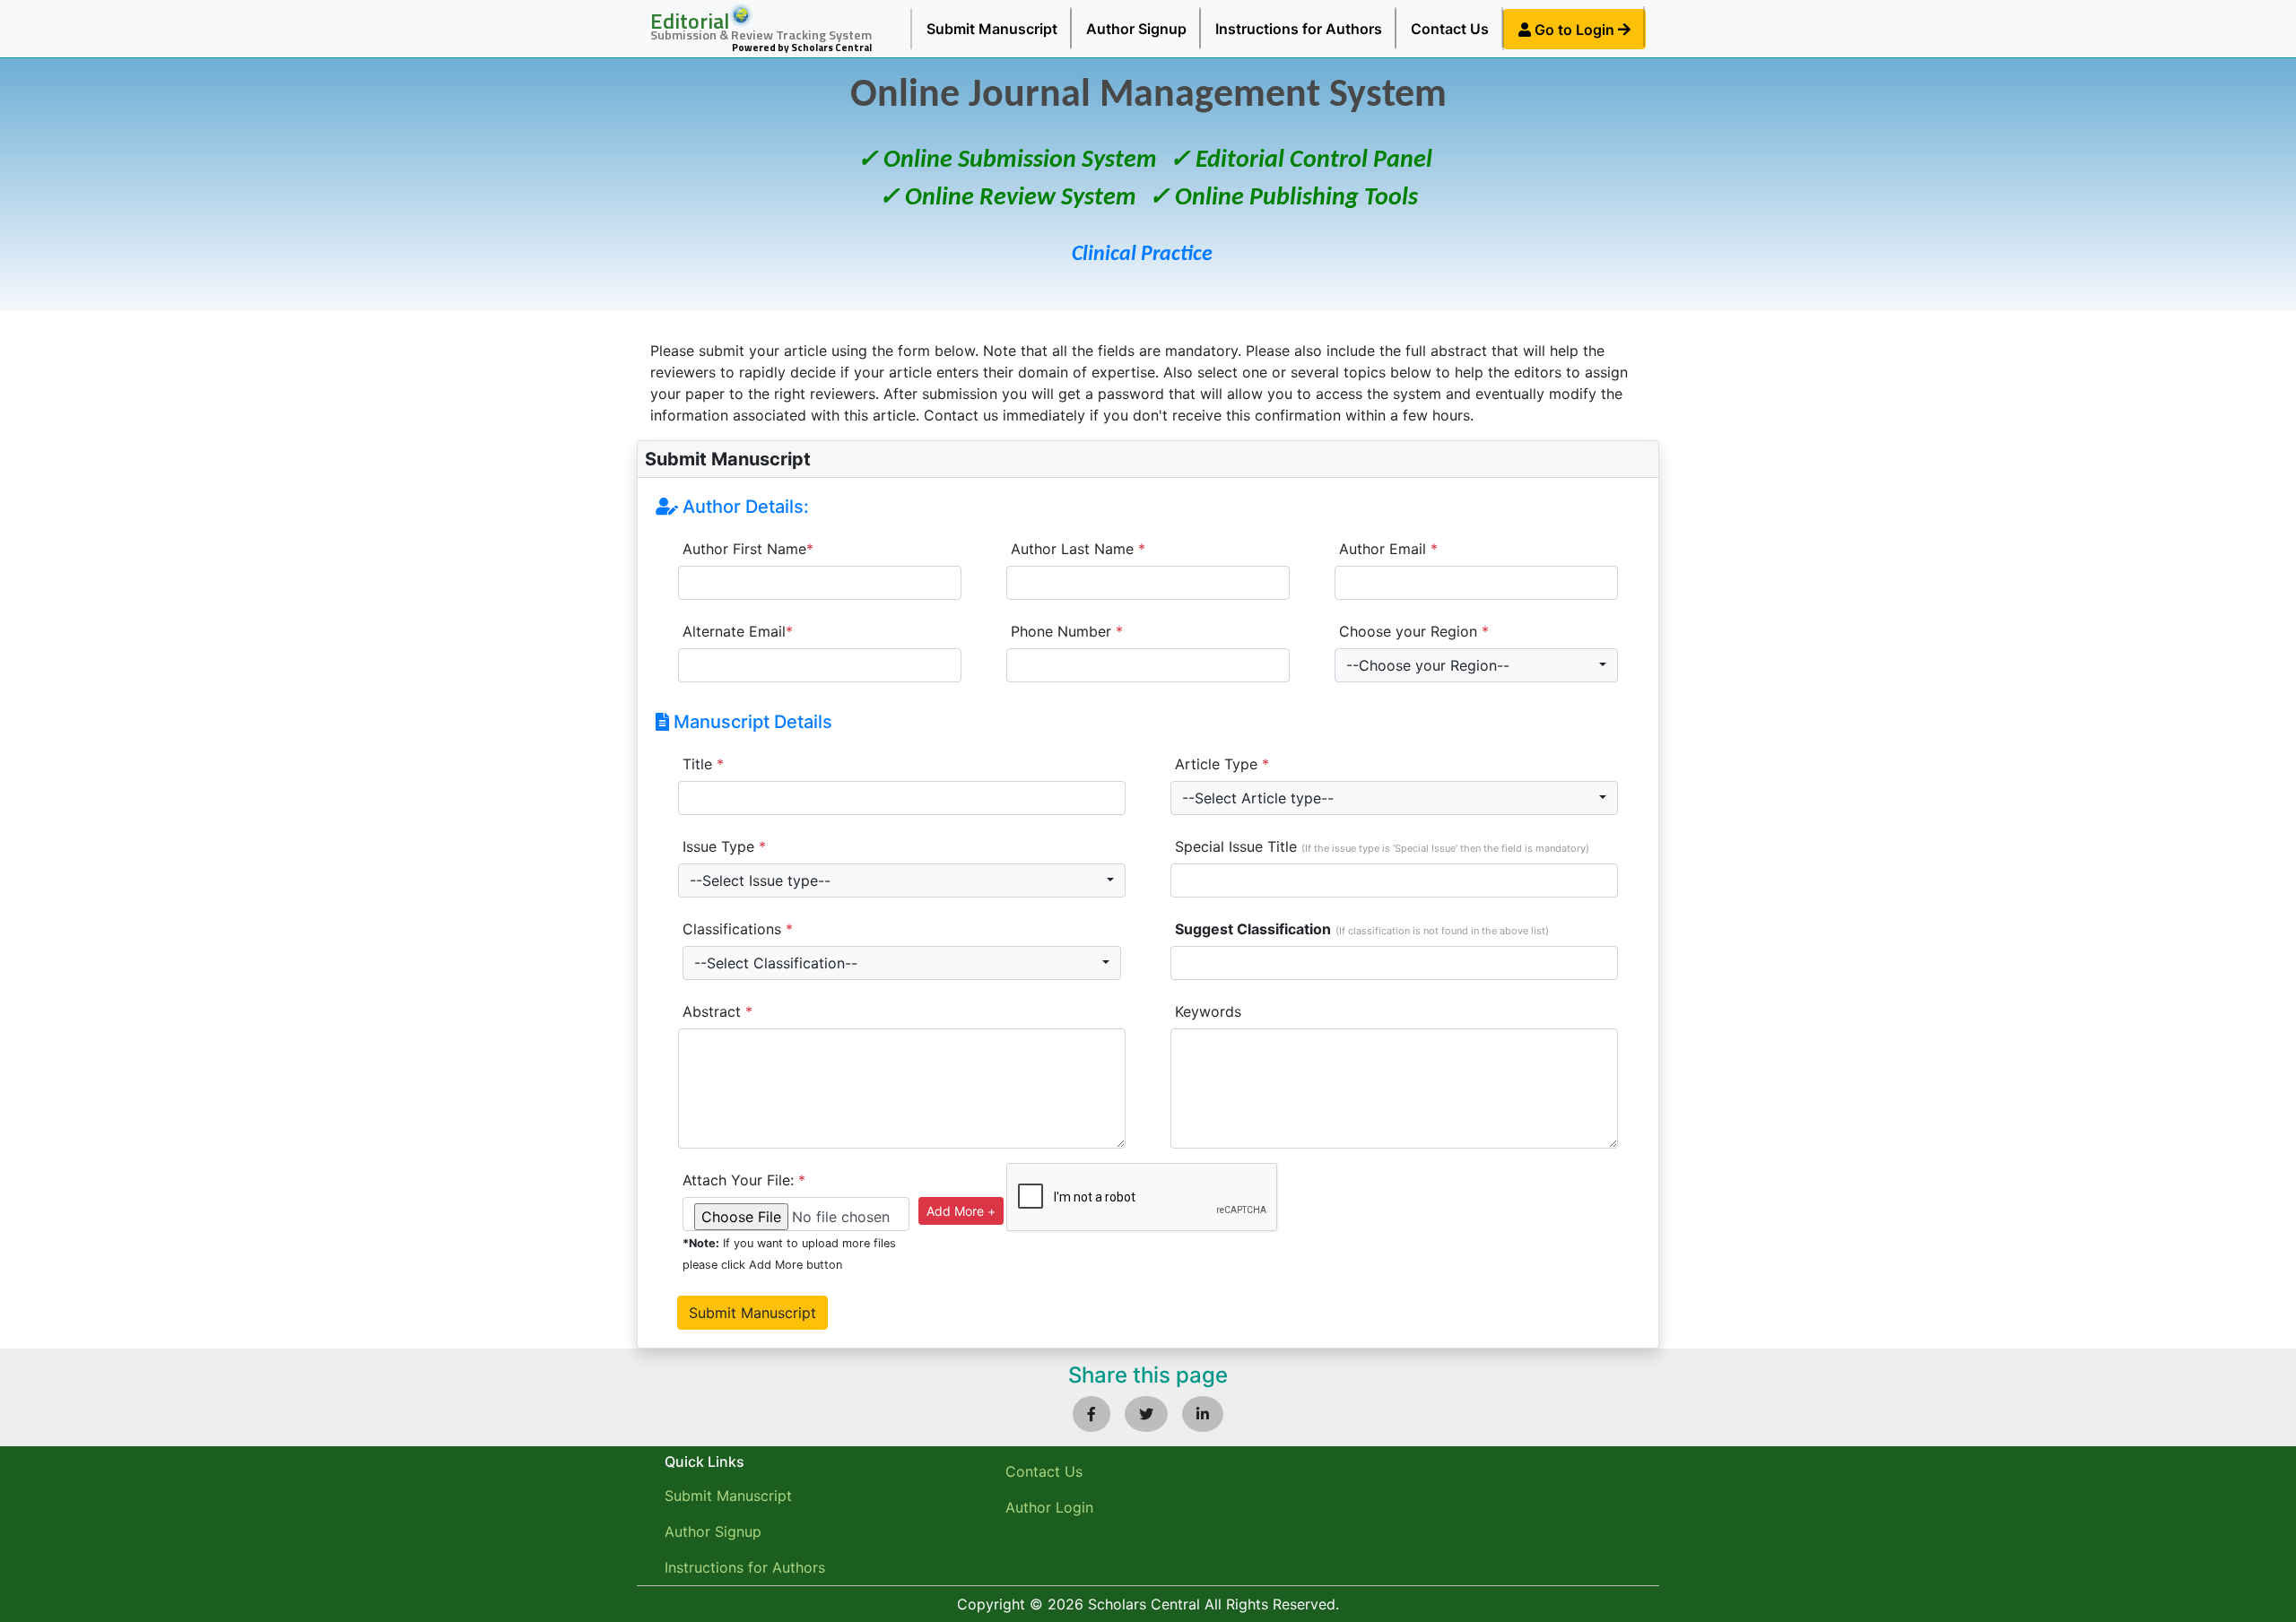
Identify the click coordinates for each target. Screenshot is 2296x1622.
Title (703, 764)
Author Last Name (1078, 549)
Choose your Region (1414, 631)
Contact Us (1450, 29)
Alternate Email (738, 631)
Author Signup (1136, 29)
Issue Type (724, 846)
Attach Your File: (744, 1180)
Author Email (1388, 549)
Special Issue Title (1382, 846)
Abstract (717, 1011)
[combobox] (1476, 665)
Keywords (1208, 1011)
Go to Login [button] (1574, 30)
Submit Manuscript (992, 29)
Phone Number (1067, 631)
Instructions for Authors (1299, 29)
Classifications (738, 929)
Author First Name (748, 549)
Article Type (1222, 764)
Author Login (1049, 1507)
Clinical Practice (1142, 255)
